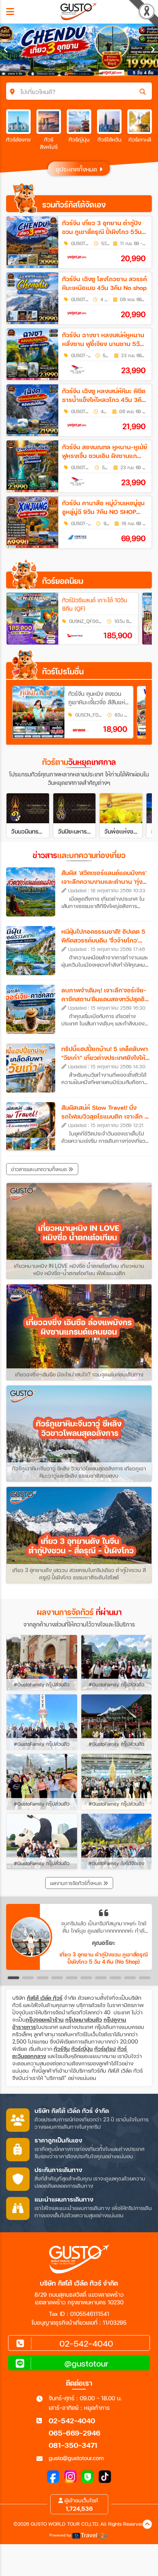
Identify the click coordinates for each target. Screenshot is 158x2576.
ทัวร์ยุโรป (105, 2049)
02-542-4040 (72, 2420)
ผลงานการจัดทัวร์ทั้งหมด (77, 1883)
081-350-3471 (73, 2445)
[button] (13, 1978)
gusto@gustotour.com (76, 2458)
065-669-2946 (75, 2433)
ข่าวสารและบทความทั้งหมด (40, 1169)
